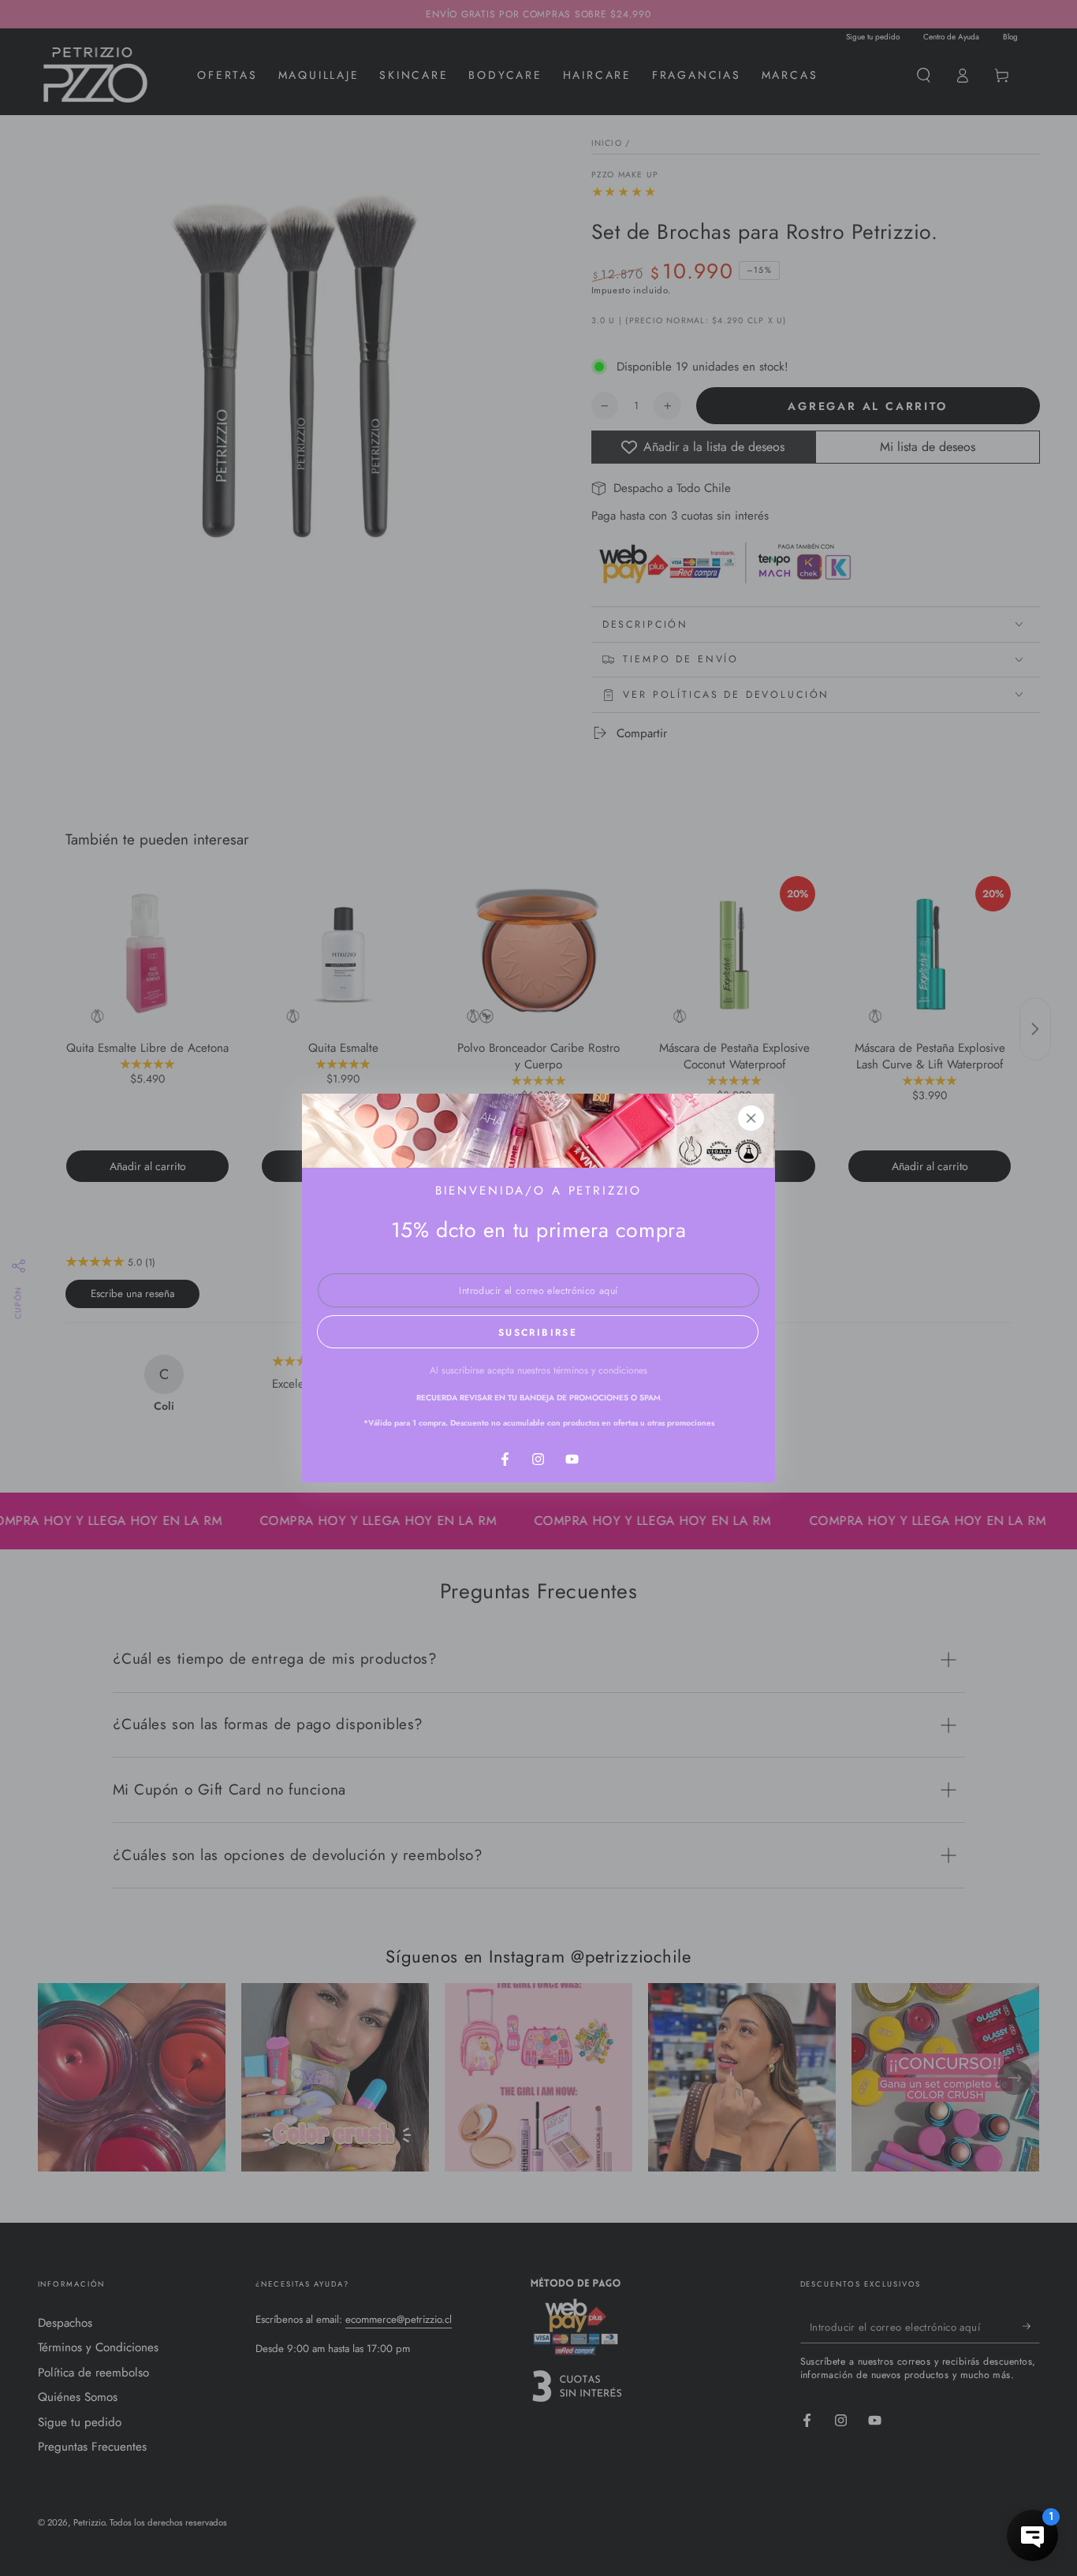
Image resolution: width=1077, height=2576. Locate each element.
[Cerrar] (751, 1118)
